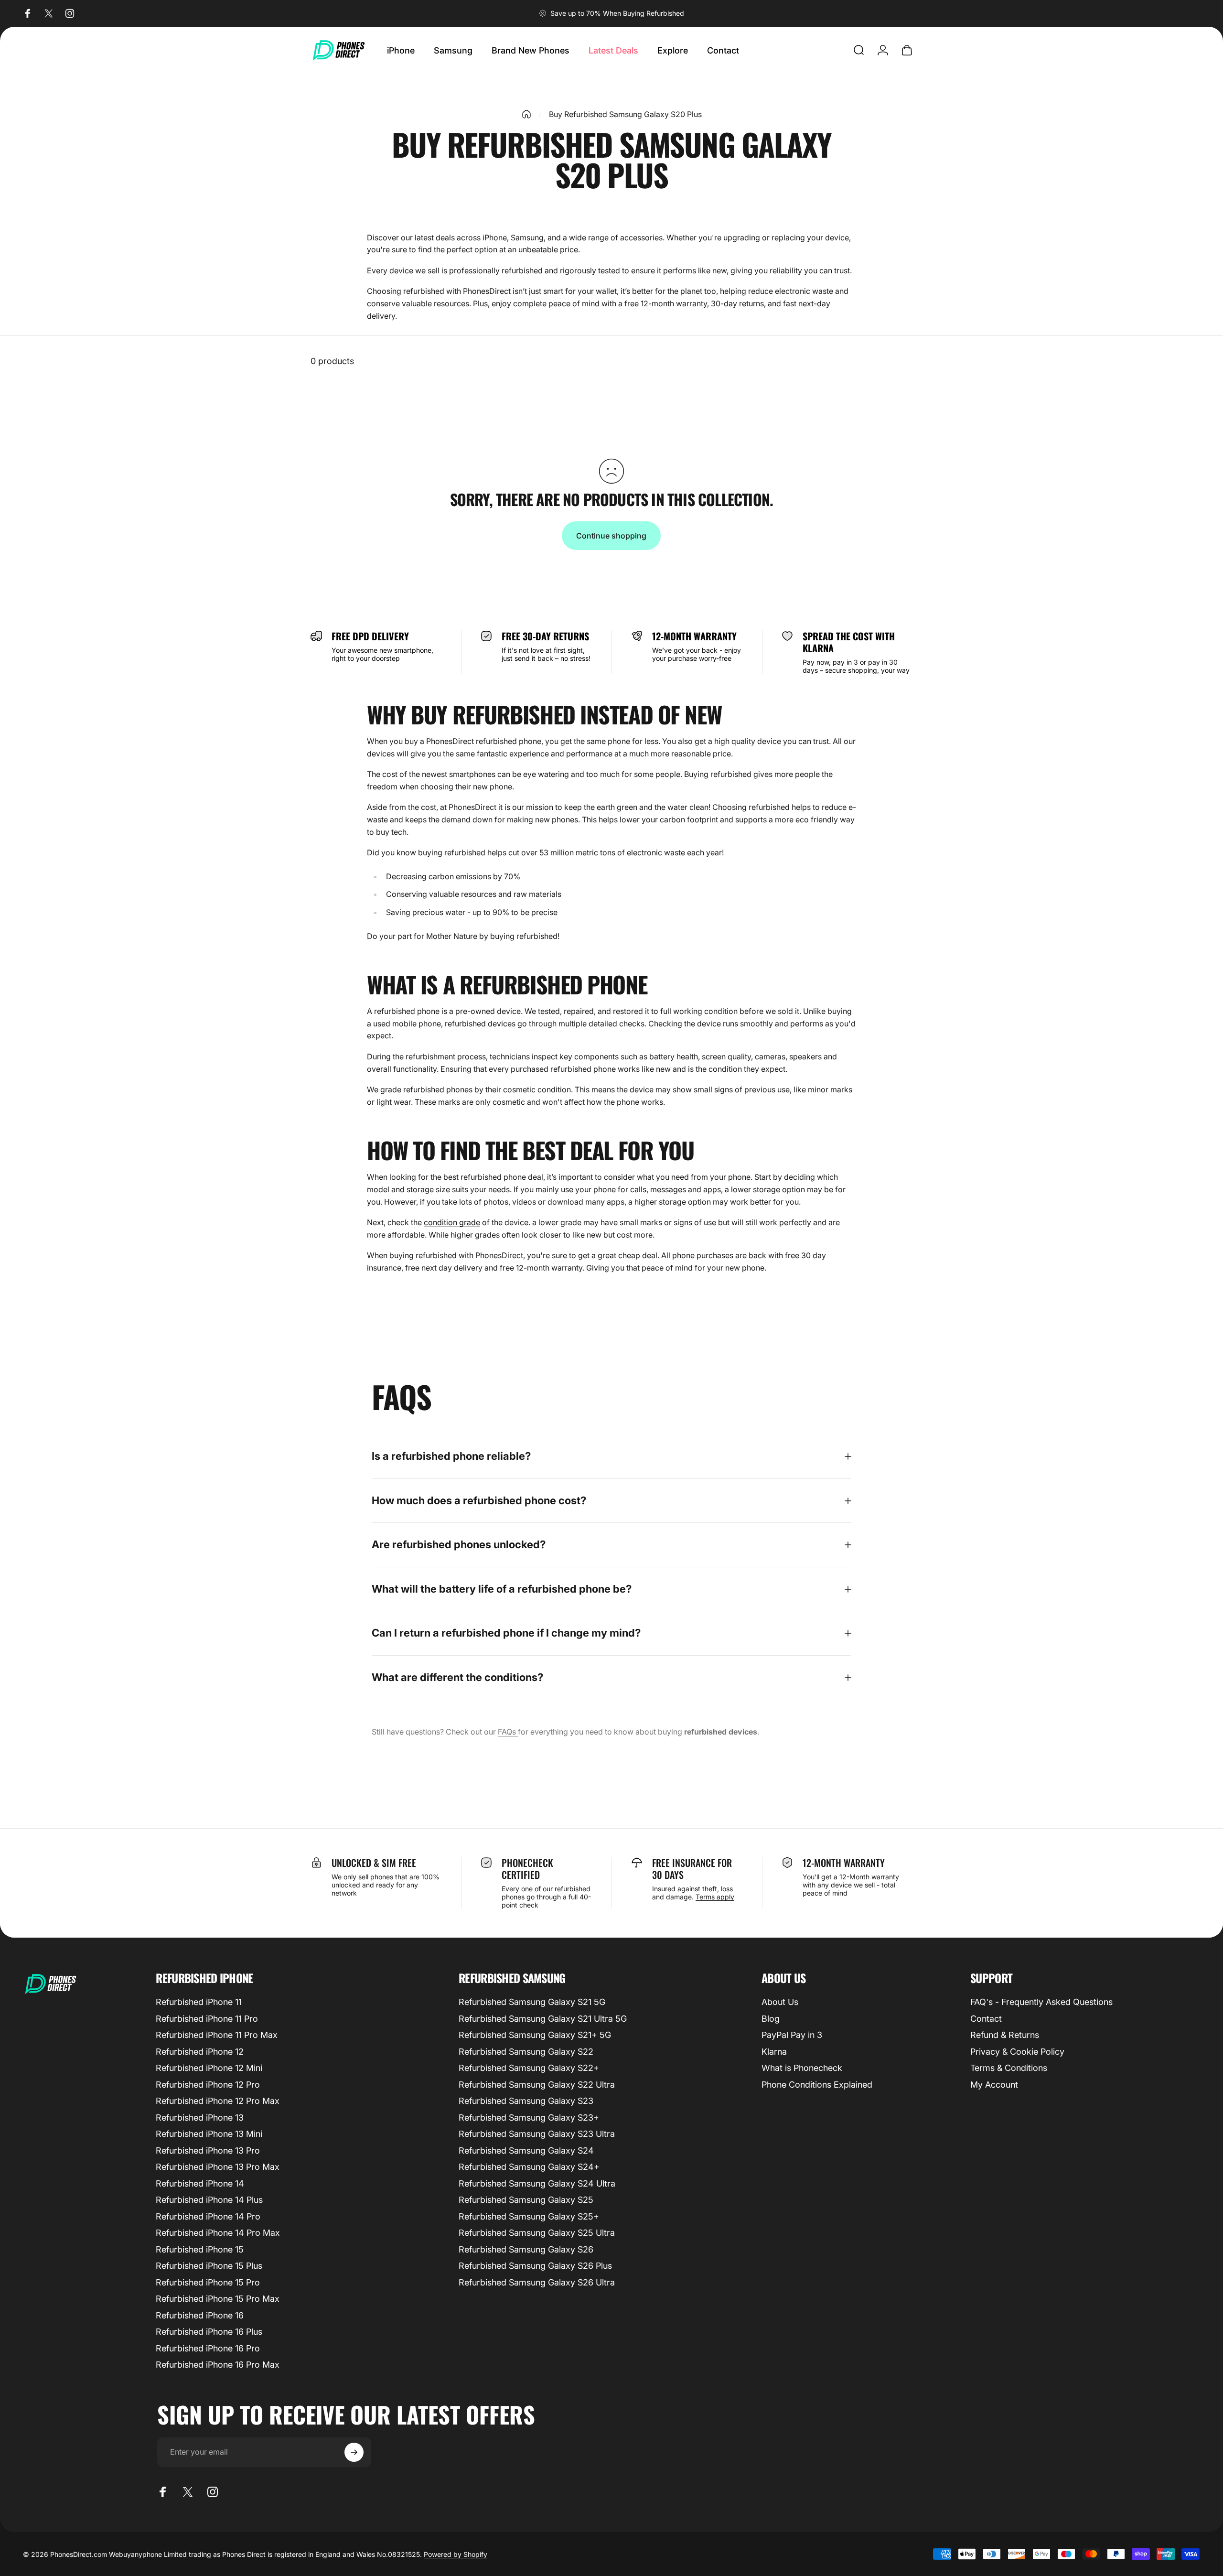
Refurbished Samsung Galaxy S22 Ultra (537, 2085)
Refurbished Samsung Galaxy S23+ (529, 2118)
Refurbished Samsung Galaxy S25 (526, 2200)
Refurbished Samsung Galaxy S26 (526, 2249)
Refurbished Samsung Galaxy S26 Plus (535, 2266)
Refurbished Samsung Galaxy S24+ (529, 2167)
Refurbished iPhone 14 (200, 2183)
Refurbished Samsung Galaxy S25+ (529, 2216)
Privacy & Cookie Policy (1017, 2052)
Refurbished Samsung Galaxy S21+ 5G (535, 2035)
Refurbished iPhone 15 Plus (209, 2266)
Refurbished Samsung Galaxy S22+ (529, 2068)
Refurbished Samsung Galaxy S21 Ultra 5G (543, 2019)
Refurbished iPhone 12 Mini (209, 2068)
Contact (986, 2019)
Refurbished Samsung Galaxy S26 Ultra (537, 2282)
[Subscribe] (354, 2452)
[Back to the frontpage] (526, 114)
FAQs (508, 1732)
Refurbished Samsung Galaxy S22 (526, 2052)
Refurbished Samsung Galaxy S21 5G (532, 2002)
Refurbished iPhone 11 (199, 2002)
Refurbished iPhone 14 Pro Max (218, 2233)
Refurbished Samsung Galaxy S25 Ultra (537, 2233)
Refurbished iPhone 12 (200, 2052)
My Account (994, 2085)
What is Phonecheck (802, 2068)
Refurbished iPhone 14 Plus (209, 2200)
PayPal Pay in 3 (792, 2035)
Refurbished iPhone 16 (200, 2315)
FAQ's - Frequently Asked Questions (1041, 2002)
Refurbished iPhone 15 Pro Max (218, 2299)
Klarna (774, 2052)
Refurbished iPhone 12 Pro (208, 2085)
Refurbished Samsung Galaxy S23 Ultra (537, 2134)
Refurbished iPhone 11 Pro (207, 2019)
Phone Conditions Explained (817, 2085)
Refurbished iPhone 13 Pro (208, 2150)
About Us (780, 2002)
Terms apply (715, 1897)
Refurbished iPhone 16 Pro (208, 2348)
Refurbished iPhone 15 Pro (208, 2282)
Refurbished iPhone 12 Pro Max (218, 2101)
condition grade (452, 1222)
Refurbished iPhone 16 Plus (209, 2332)
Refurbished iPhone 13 (200, 2118)
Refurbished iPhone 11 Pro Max (217, 2035)
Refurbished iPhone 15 (200, 2249)
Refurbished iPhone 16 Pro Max (218, 2365)
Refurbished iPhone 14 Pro (208, 2216)
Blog (771, 2019)
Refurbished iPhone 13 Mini (209, 2134)
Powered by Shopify (456, 2554)
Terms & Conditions (1009, 2068)
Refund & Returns (1005, 2035)
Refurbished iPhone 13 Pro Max (218, 2167)
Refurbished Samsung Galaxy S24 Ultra (537, 2183)
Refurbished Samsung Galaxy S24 (526, 2150)
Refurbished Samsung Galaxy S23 (526, 2101)
